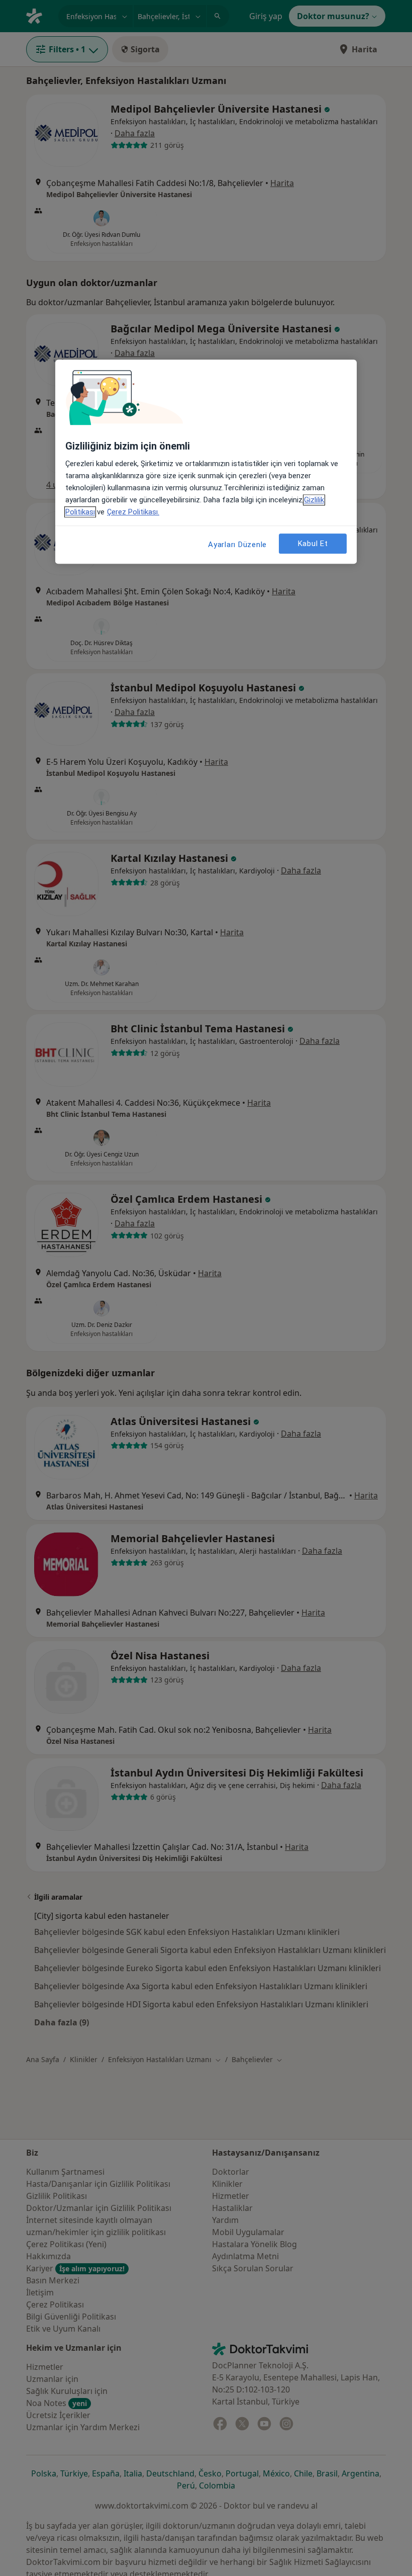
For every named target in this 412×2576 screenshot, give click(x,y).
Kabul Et (313, 544)
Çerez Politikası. (133, 512)
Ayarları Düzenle (237, 545)
